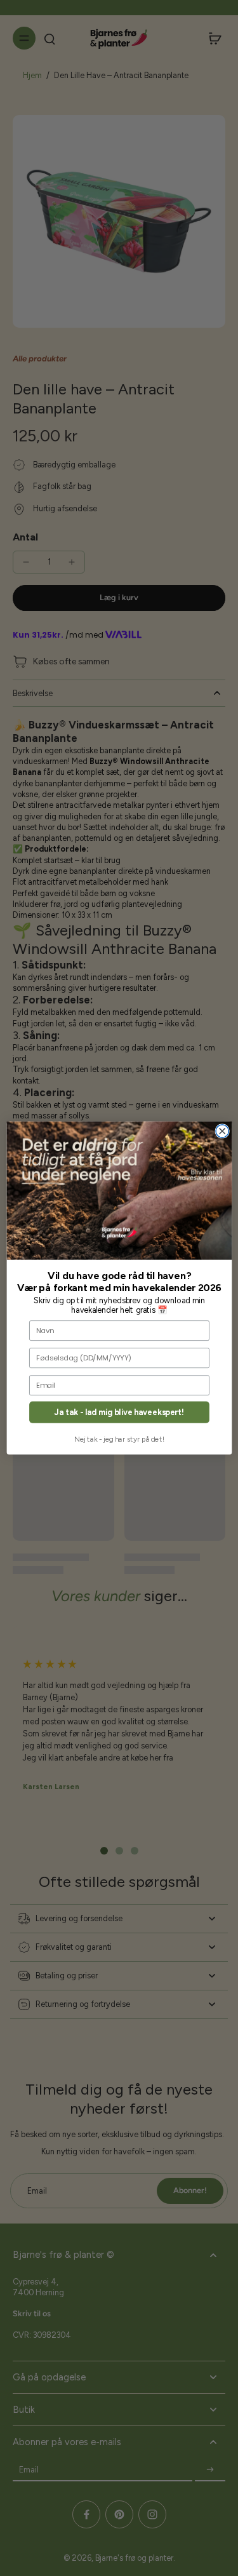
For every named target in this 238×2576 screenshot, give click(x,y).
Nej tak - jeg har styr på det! (119, 1439)
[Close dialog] (222, 1131)
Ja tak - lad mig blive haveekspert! (119, 1412)
